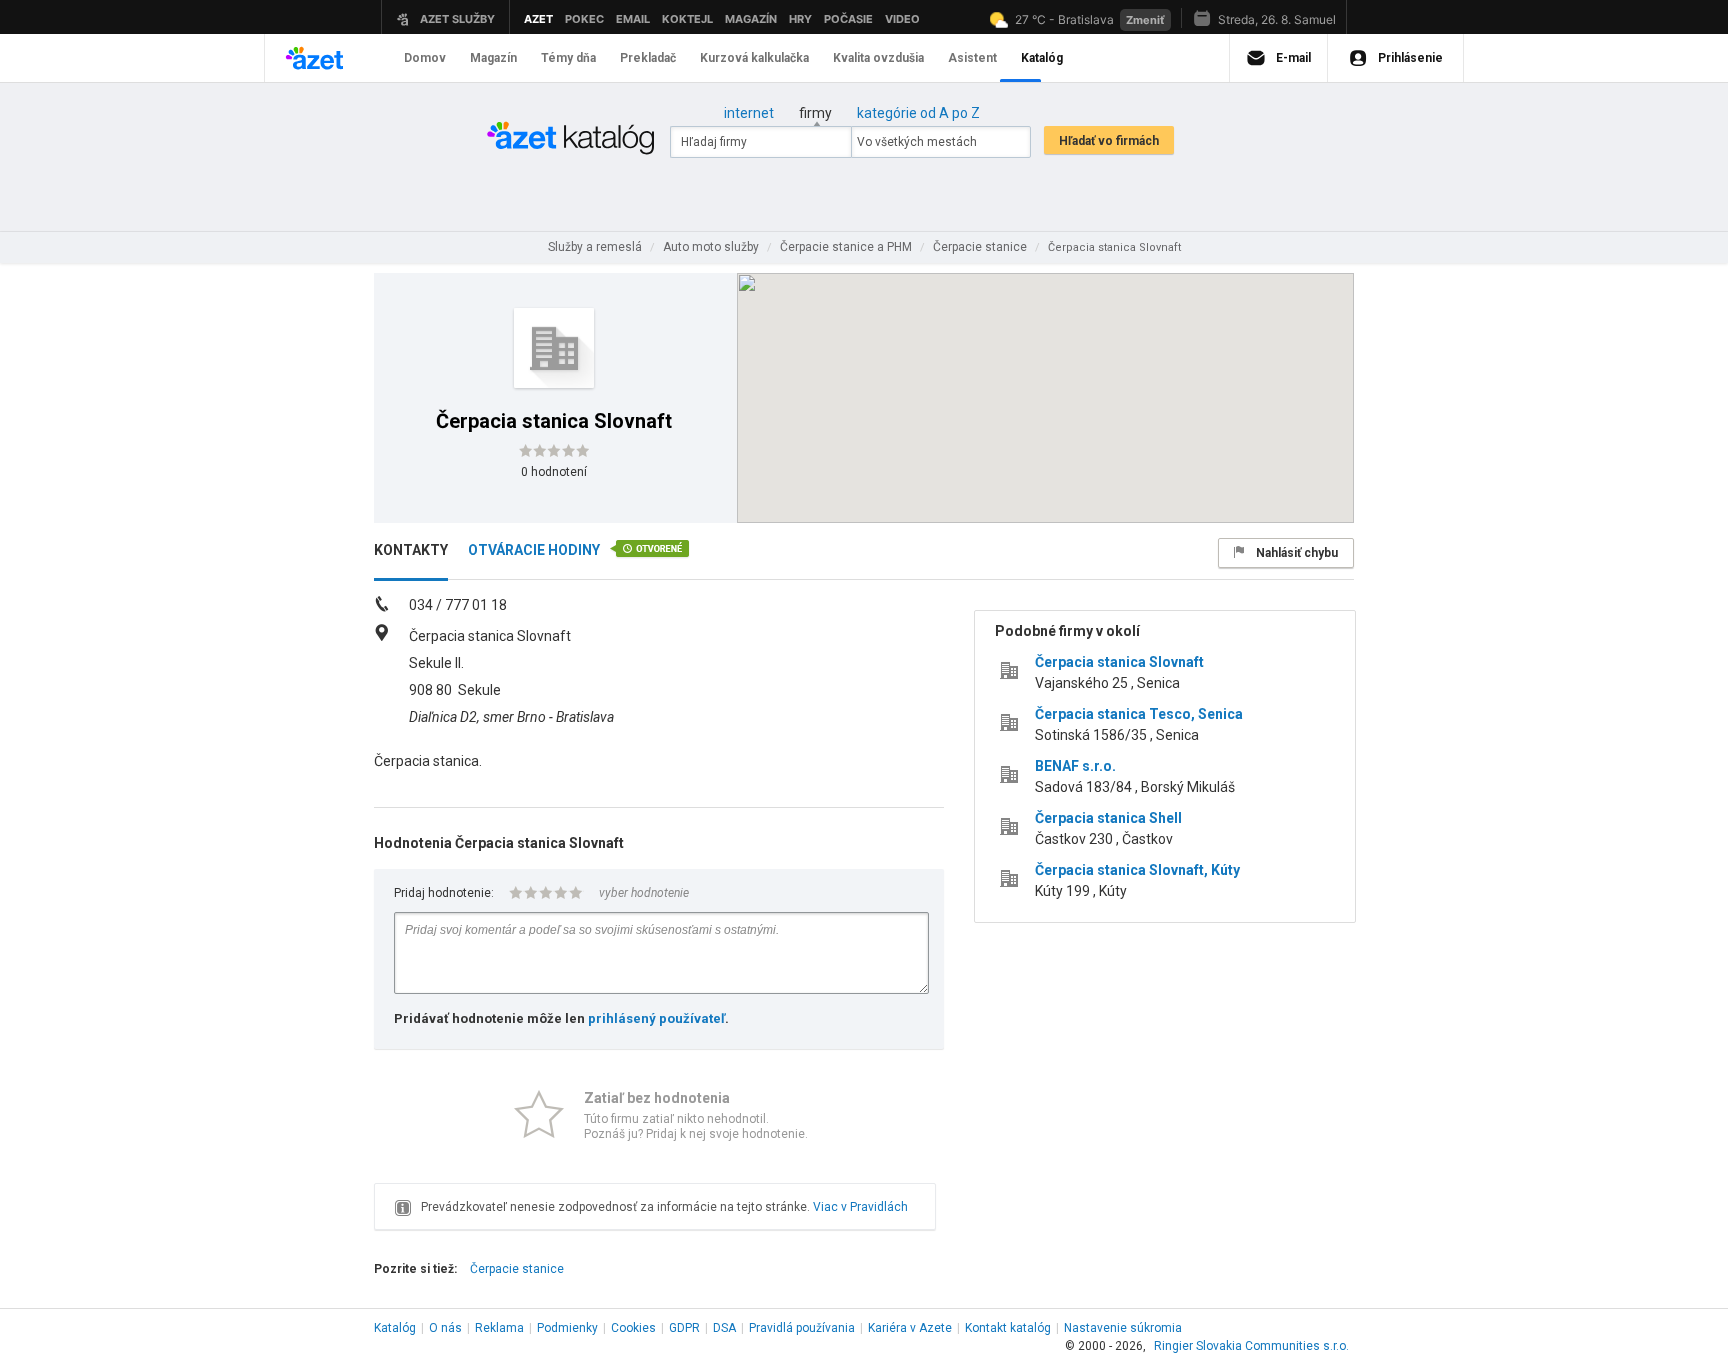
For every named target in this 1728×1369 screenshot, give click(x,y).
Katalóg (395, 1328)
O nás (445, 1328)
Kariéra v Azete (910, 1328)
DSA (724, 1328)
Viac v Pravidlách (860, 1207)
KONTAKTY (411, 550)
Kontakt (1008, 1328)
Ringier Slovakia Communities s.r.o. (1251, 1346)
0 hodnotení (554, 472)
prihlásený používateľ (656, 1018)
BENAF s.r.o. (1075, 766)
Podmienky (567, 1328)
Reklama (499, 1328)
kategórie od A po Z (918, 113)
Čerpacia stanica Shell (1108, 818)
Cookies (633, 1328)
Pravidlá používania (802, 1328)
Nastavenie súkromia (1123, 1328)
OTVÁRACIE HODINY (534, 550)
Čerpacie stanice (517, 1269)
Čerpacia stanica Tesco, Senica (1139, 714)
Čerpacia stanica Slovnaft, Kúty (1137, 870)
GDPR (684, 1328)
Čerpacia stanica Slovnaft (1119, 662)
